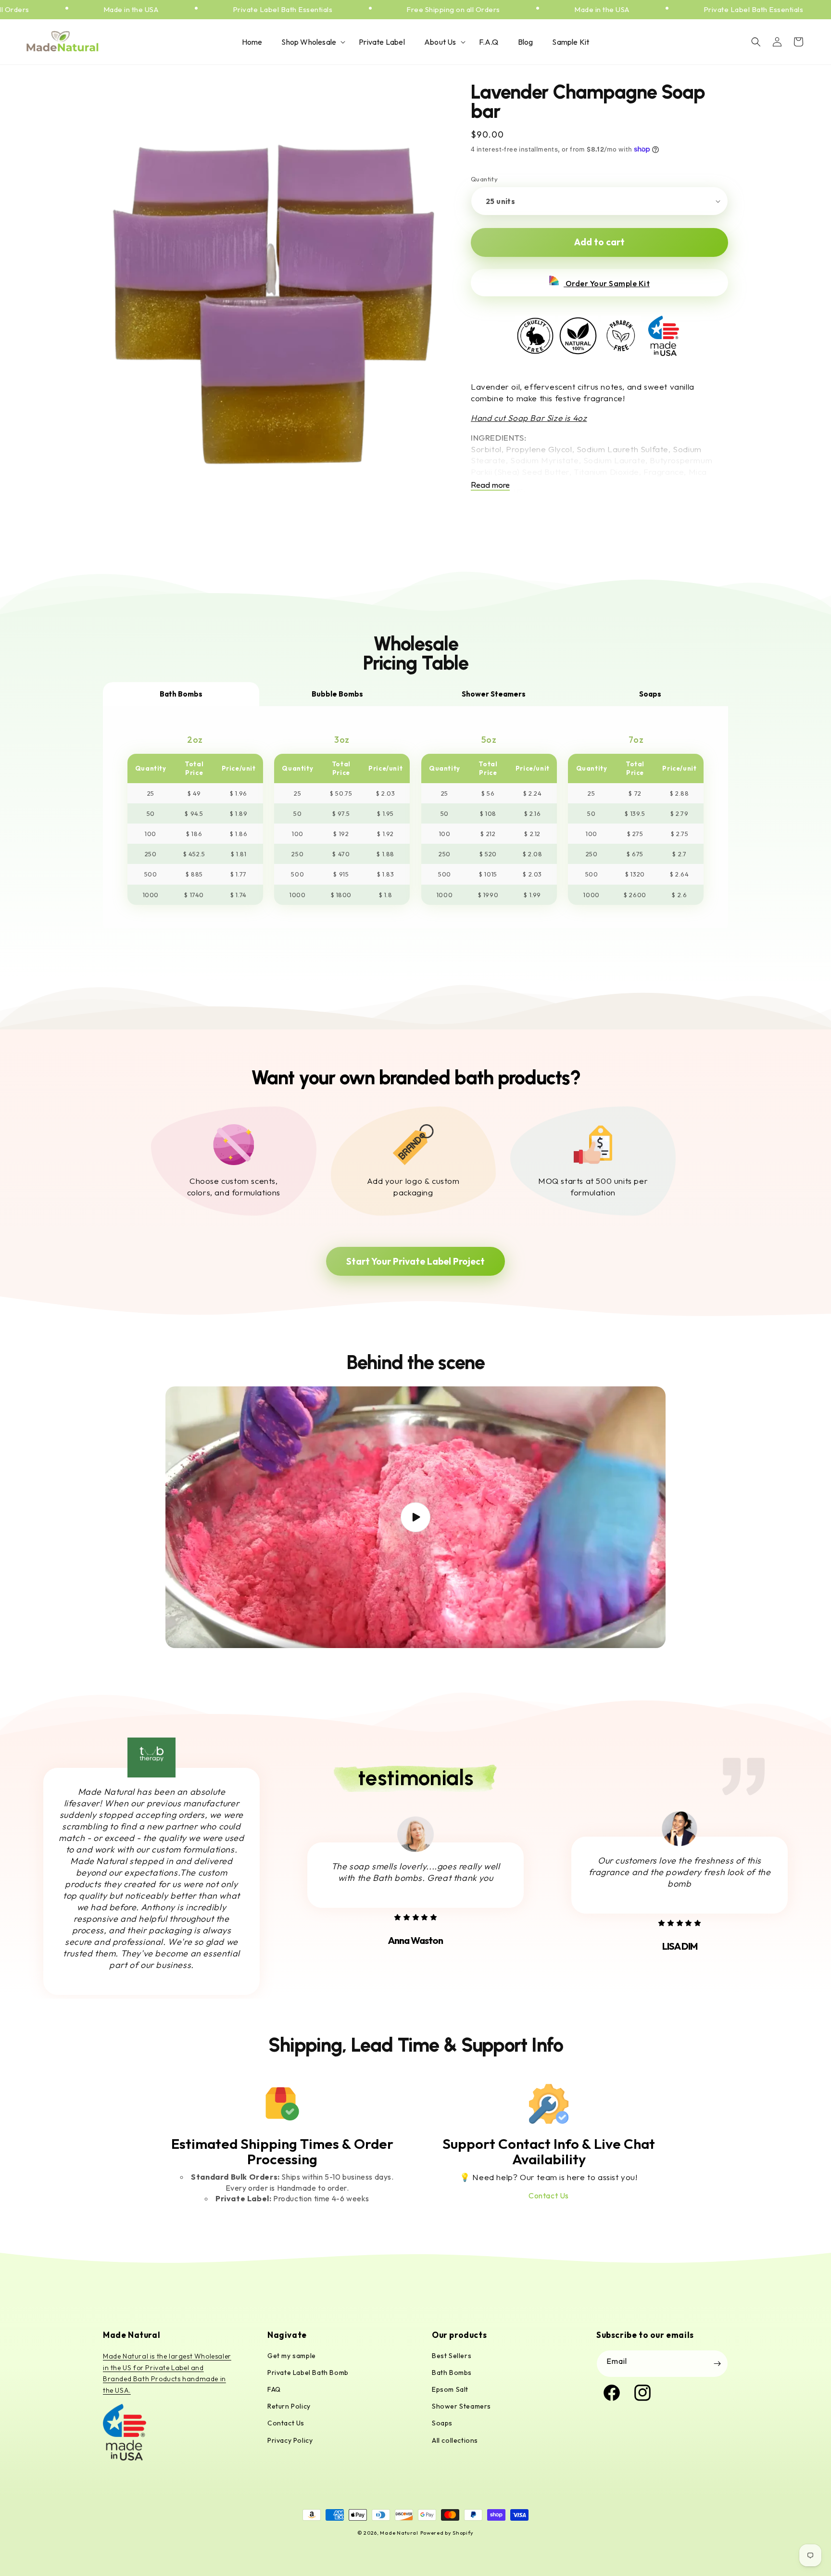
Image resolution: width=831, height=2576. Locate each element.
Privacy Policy (290, 2440)
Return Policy (289, 2406)
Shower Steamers (461, 2406)
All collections (455, 2440)
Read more (490, 485)
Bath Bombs (452, 2373)
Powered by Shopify (447, 2533)
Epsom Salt (450, 2389)
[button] (310, 42)
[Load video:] (415, 1517)
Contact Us (549, 2195)
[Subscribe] (717, 2364)
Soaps (442, 2423)
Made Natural (399, 2533)
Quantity (484, 179)
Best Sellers (452, 2356)
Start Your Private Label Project (415, 1261)
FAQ (274, 2389)
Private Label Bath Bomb (308, 2373)
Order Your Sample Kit (607, 283)
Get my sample (292, 2356)
